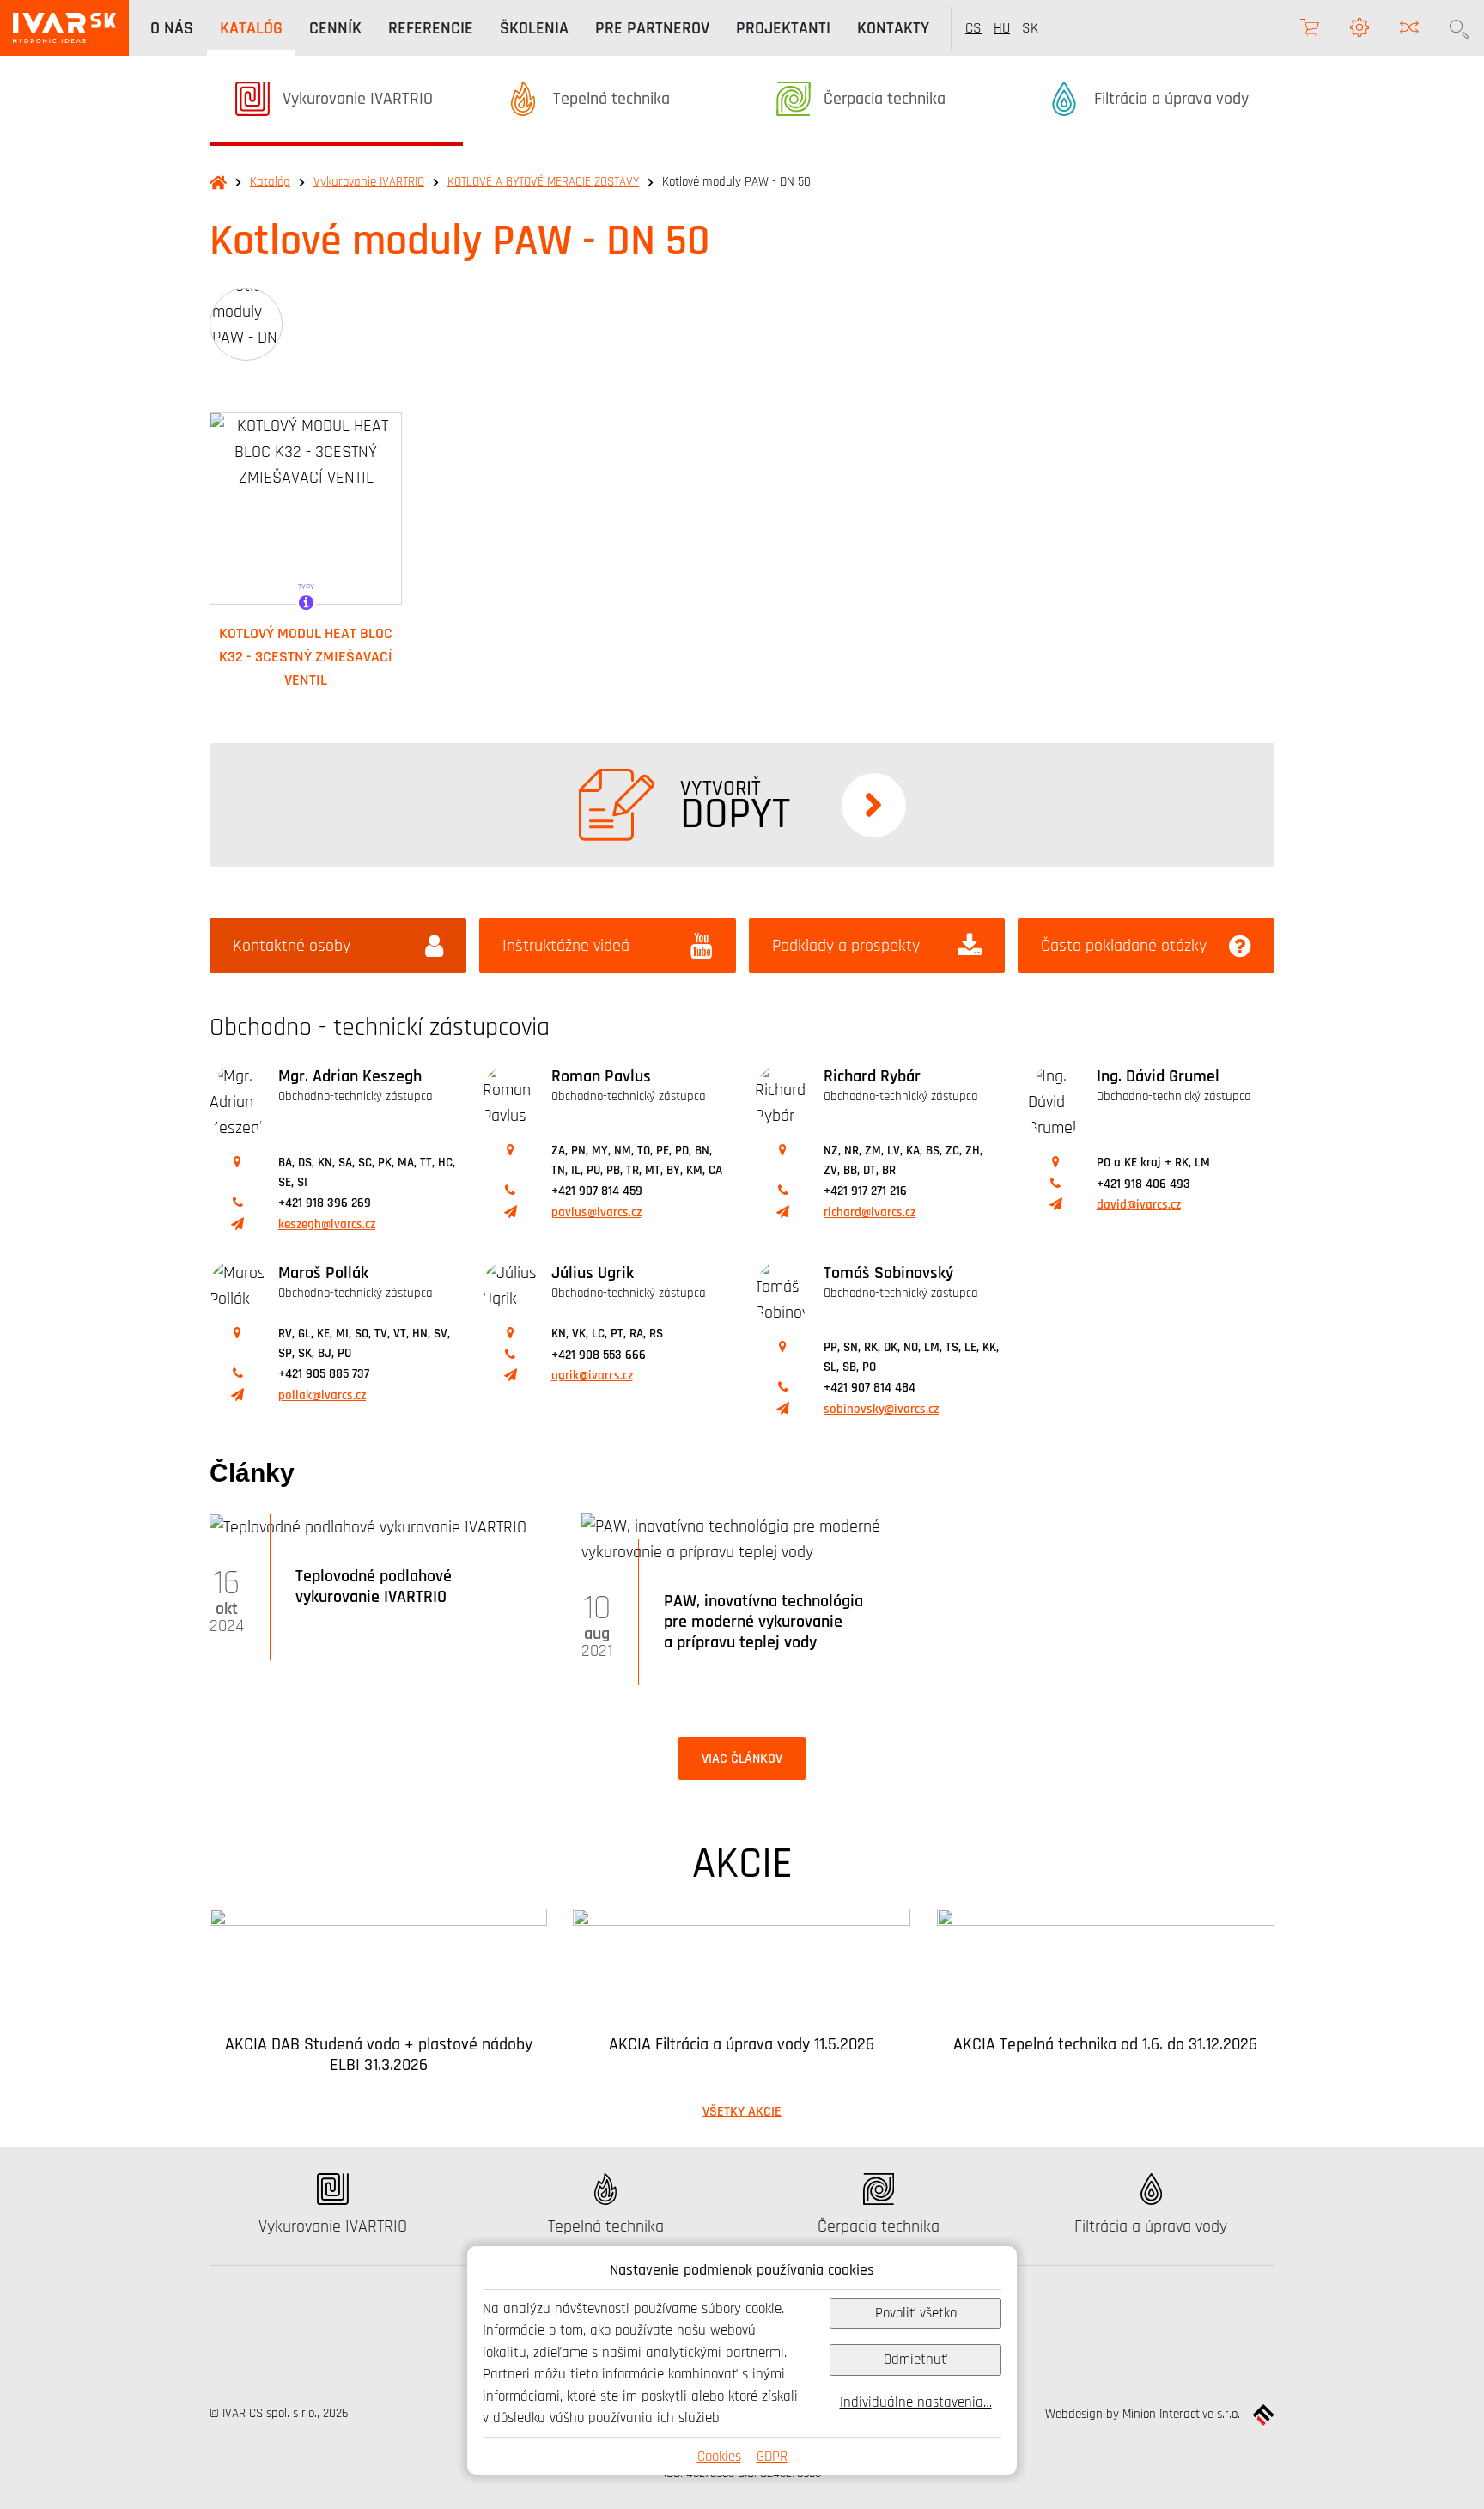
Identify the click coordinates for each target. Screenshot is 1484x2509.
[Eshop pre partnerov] (1310, 28)
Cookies (719, 2456)
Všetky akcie (742, 2111)
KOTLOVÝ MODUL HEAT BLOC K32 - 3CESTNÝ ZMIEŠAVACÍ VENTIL (306, 656)
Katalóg (270, 182)
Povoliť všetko (916, 2313)
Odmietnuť (915, 2359)
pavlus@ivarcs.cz (596, 1212)
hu (1002, 28)
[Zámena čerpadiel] (1409, 28)
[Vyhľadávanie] (1459, 28)
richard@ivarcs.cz (870, 1212)
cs (973, 28)
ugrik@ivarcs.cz (592, 1376)
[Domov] (64, 28)
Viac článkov (742, 1758)
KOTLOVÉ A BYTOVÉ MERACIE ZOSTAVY (543, 182)
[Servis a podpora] (1359, 28)
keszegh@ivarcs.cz (327, 1224)
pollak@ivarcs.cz (322, 1395)
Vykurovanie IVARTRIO (369, 182)
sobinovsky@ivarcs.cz (881, 1409)
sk (1030, 28)
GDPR (772, 2456)
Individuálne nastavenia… (916, 2402)
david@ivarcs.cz (1139, 1205)
